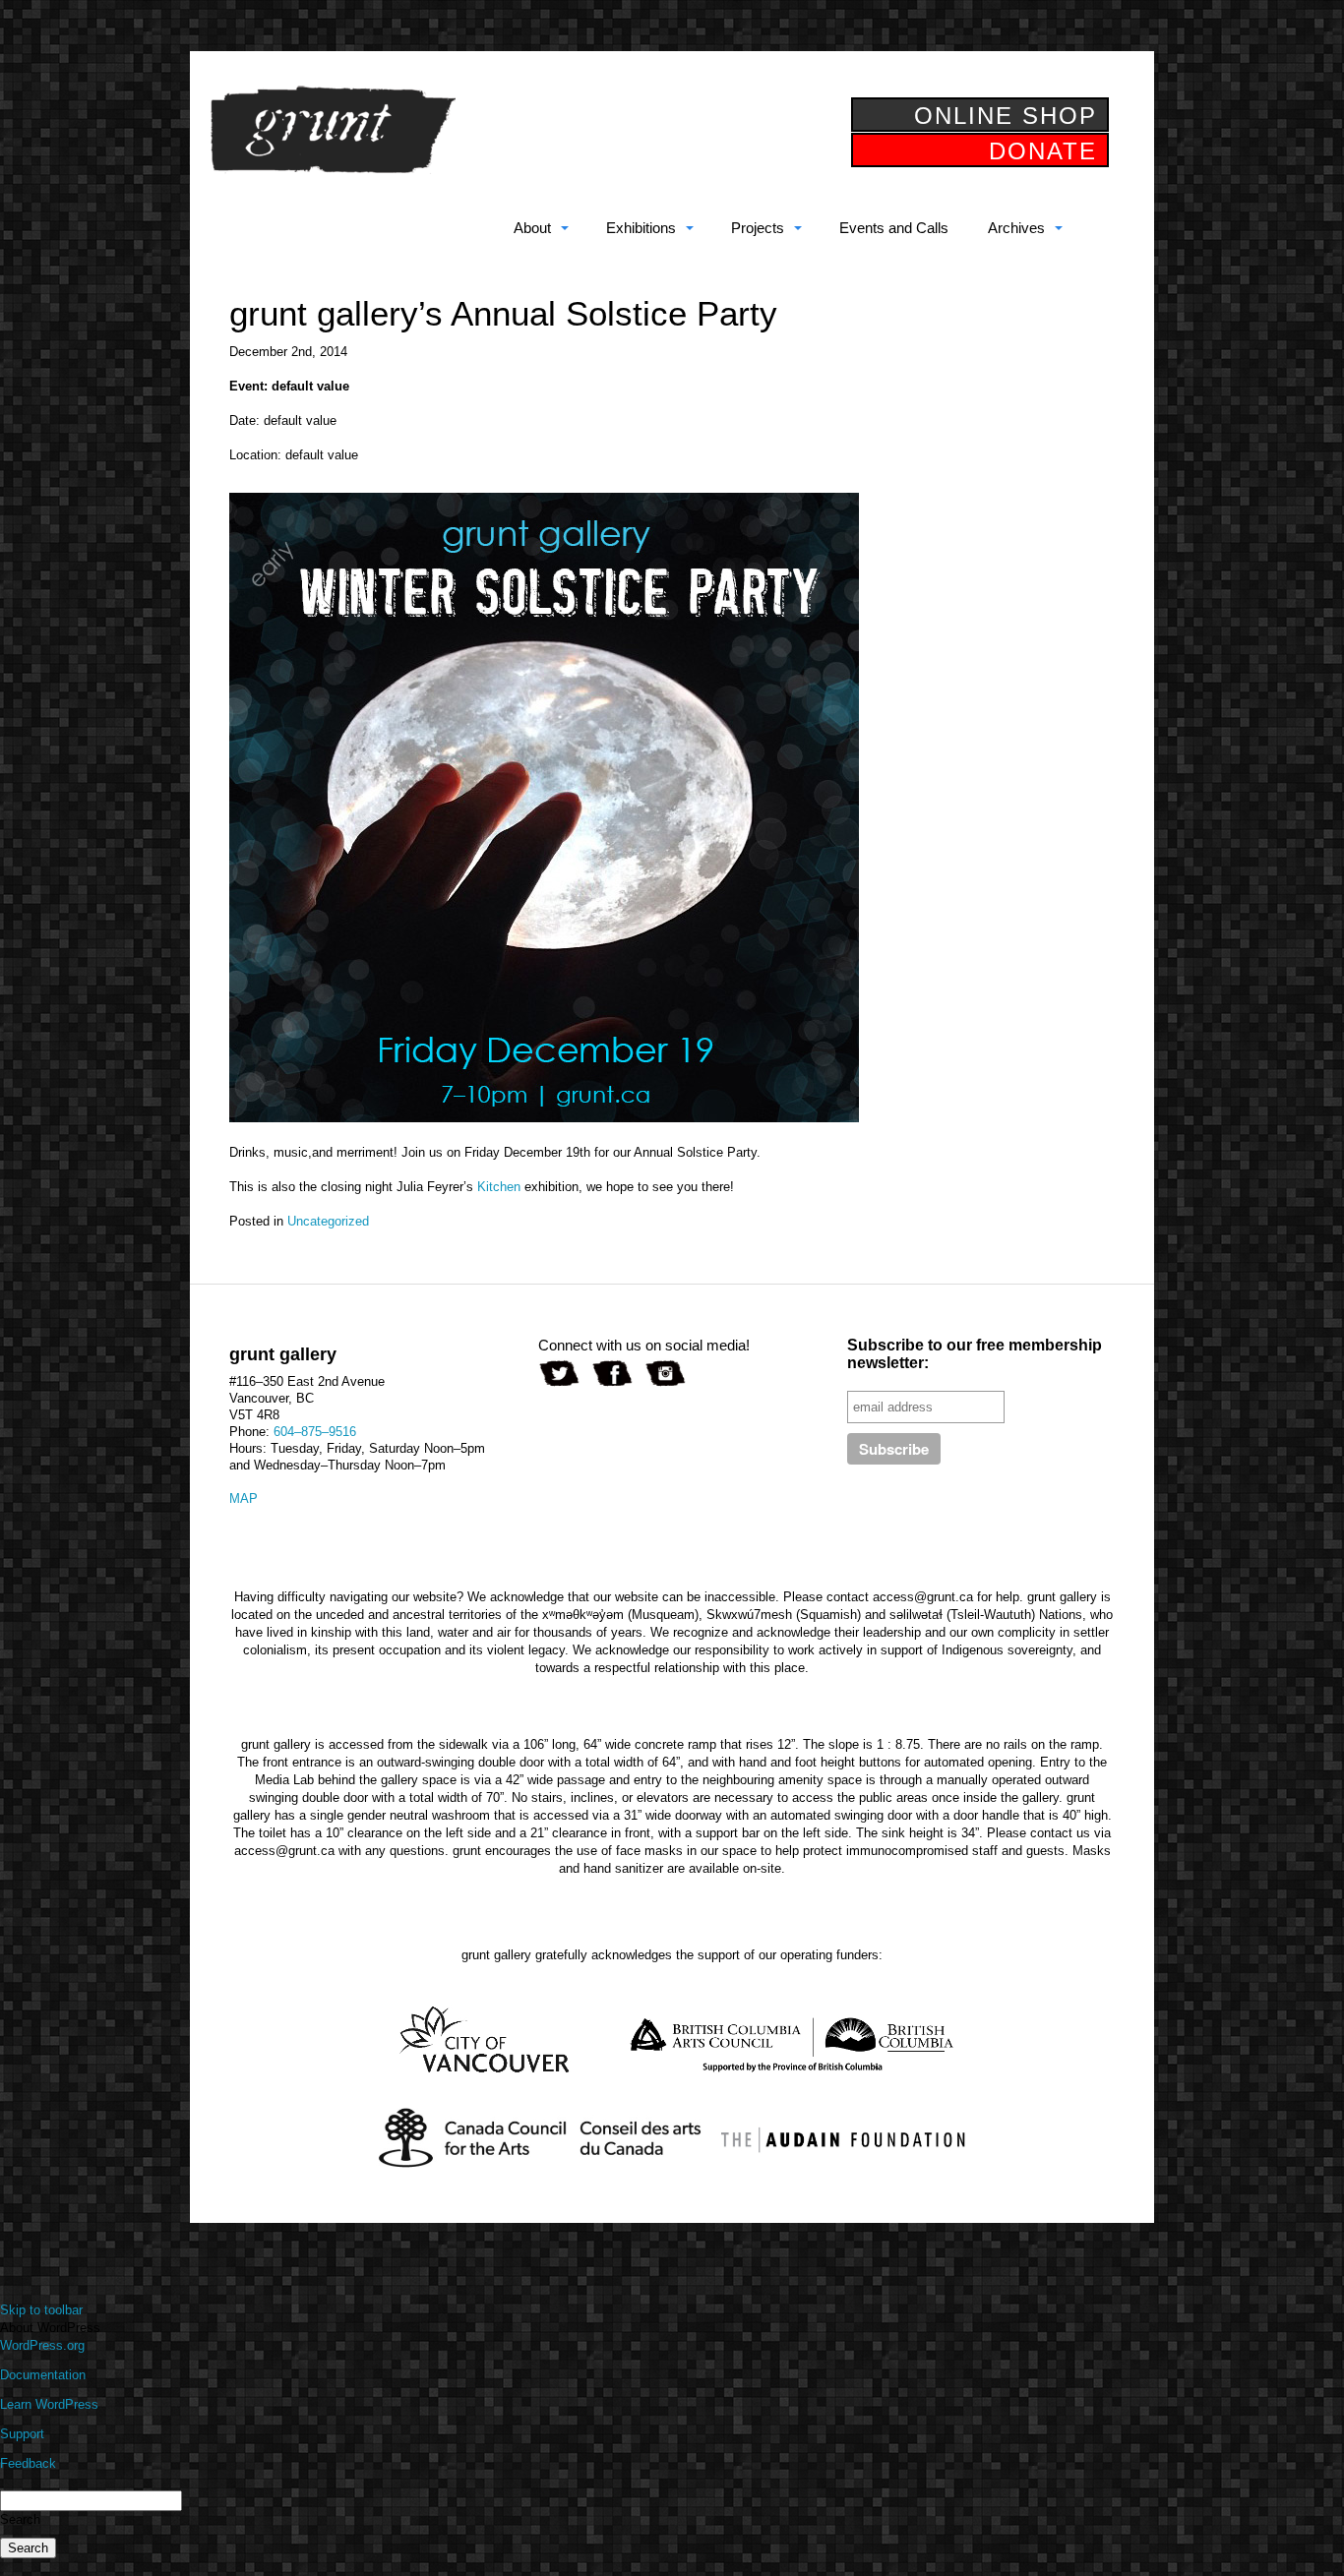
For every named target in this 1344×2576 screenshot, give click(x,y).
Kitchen (499, 1187)
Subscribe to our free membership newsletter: (975, 1354)
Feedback (28, 2463)
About (532, 228)
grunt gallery (333, 130)
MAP (244, 1498)
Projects (758, 228)
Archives (1016, 228)
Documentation (43, 2375)
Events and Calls (894, 228)
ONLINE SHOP (1006, 116)
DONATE (1043, 151)
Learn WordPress (49, 2404)
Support (22, 2434)
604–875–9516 (315, 1432)
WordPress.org (42, 2345)
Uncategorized (328, 1221)
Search (20, 2519)
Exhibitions (641, 228)
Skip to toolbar (41, 2310)
